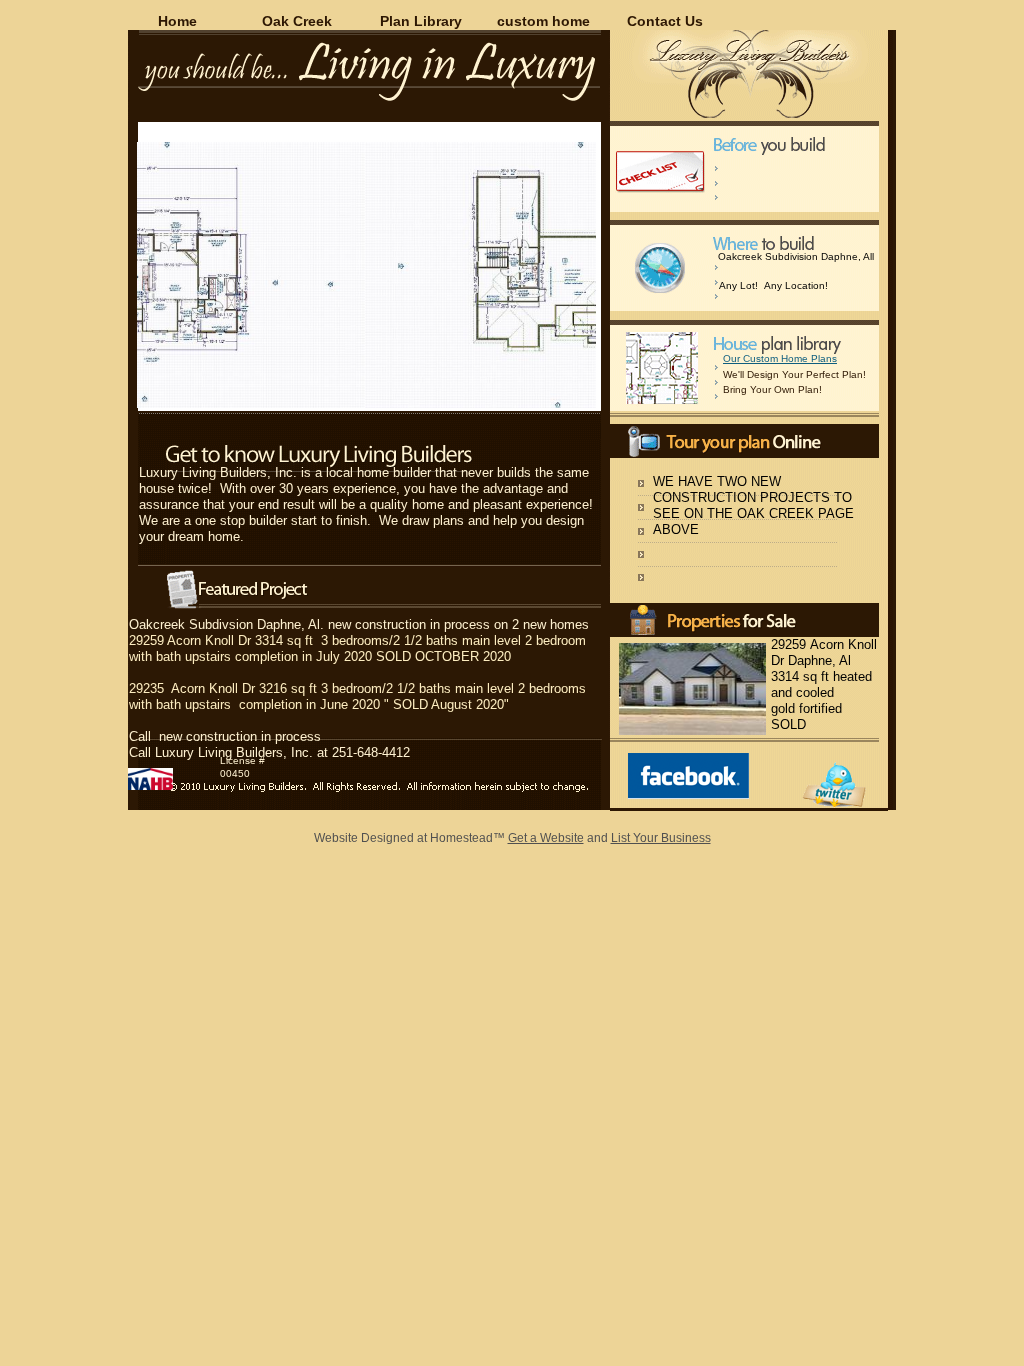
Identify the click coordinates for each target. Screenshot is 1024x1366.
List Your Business (661, 838)
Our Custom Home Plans (780, 358)
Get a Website (546, 838)
